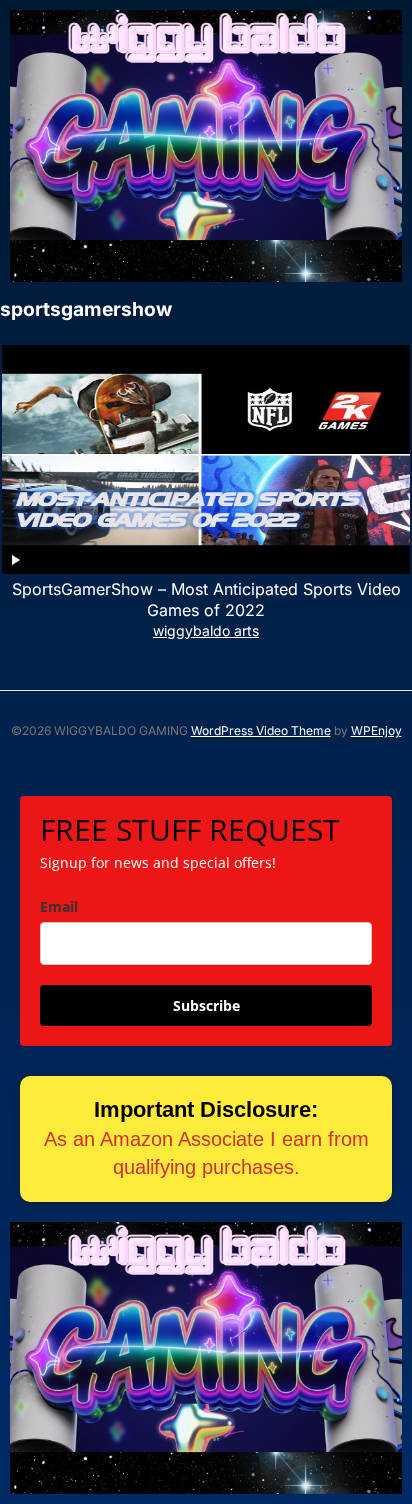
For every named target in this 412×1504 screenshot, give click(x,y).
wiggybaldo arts (206, 630)
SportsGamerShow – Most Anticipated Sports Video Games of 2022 (206, 599)
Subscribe (206, 1005)
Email (59, 906)
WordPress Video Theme (261, 730)
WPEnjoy (376, 730)
